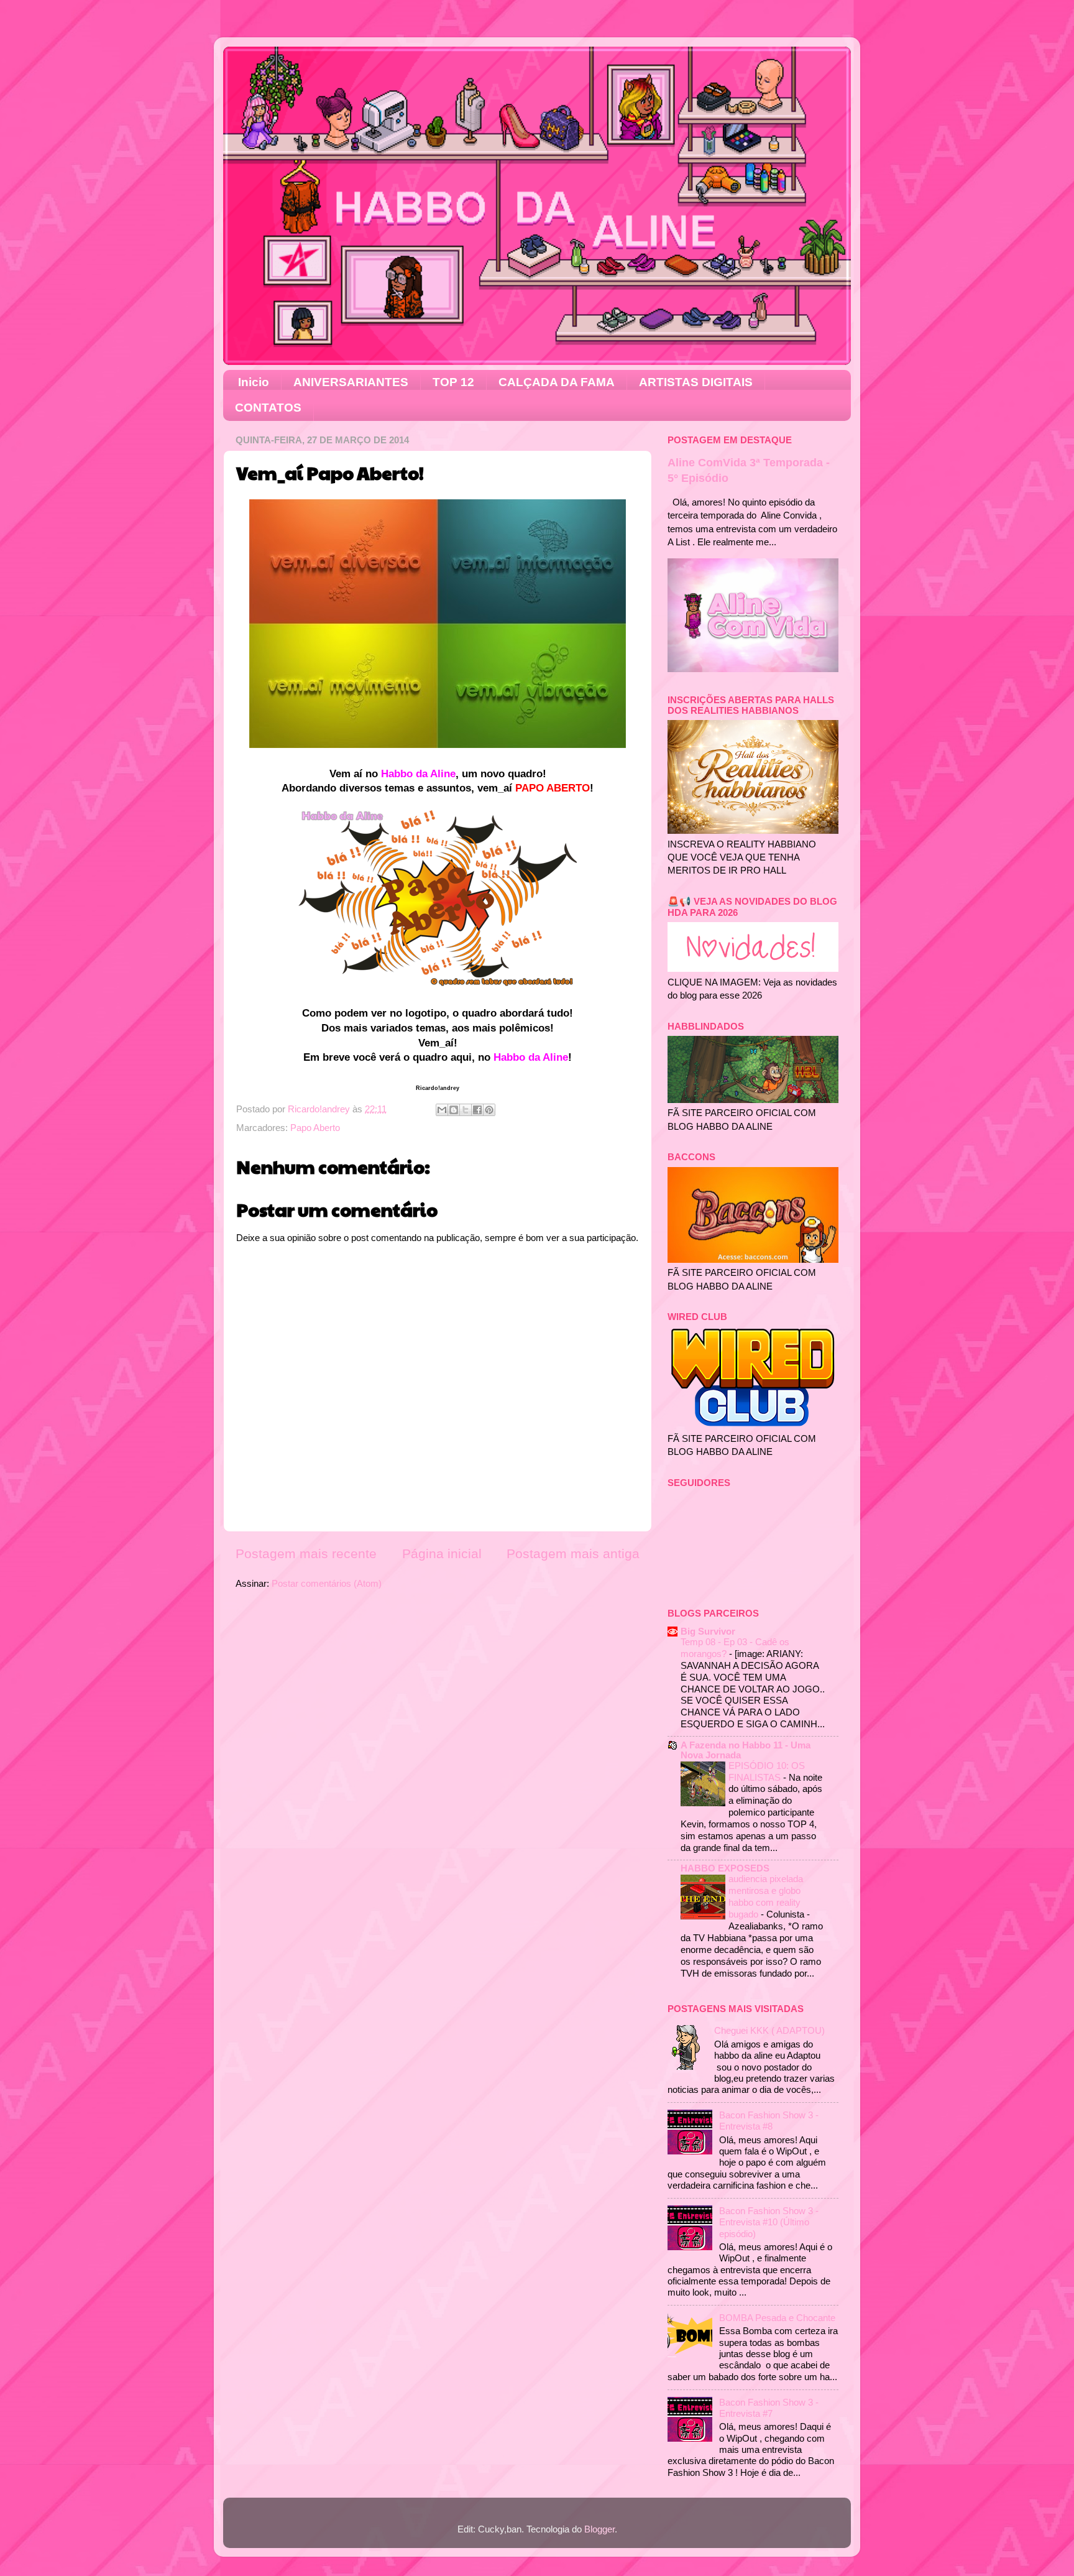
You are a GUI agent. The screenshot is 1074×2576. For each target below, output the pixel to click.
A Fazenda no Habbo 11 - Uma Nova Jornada (746, 1750)
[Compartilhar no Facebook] (477, 1110)
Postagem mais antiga (573, 1554)
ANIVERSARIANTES (351, 382)
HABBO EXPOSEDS (725, 1868)
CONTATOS (268, 408)
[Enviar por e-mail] (442, 1110)
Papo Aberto (315, 1128)
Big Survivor (708, 1631)
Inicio (254, 382)
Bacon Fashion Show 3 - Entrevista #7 (769, 2408)
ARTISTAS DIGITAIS (696, 382)
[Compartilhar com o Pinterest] (489, 1110)
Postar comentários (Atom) (327, 1583)
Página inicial (442, 1554)
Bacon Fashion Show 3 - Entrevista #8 (769, 2121)
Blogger (599, 2529)
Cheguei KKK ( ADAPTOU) (769, 2030)
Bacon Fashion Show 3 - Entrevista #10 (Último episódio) (769, 2222)
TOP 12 (453, 382)
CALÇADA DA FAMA (557, 382)
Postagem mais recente (306, 1554)
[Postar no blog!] (454, 1110)
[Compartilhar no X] (466, 1110)
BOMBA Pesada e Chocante (777, 2318)
